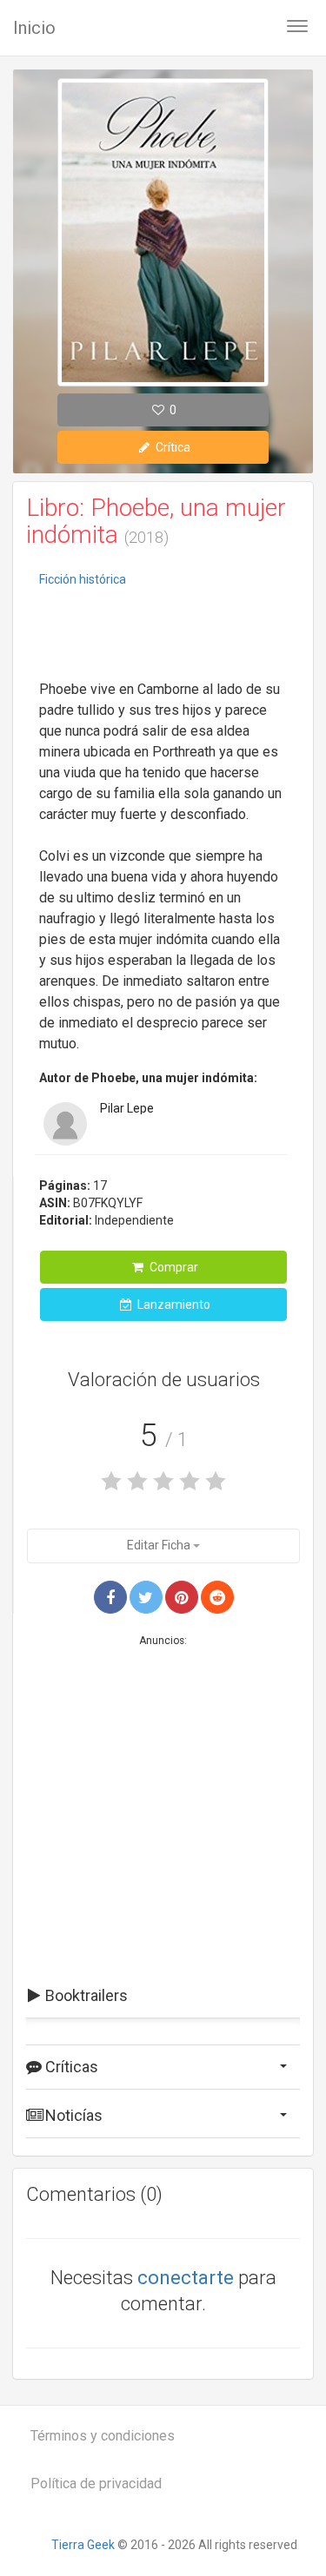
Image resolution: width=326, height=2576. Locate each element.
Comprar (173, 1267)
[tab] (163, 1996)
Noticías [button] (72, 2115)
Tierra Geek (83, 2545)
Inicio (34, 28)
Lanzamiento (173, 1305)
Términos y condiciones (103, 2436)
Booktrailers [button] (85, 1995)
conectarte (186, 2278)
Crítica (172, 447)
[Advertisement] (163, 636)
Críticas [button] (70, 2067)
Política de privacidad (96, 2484)
